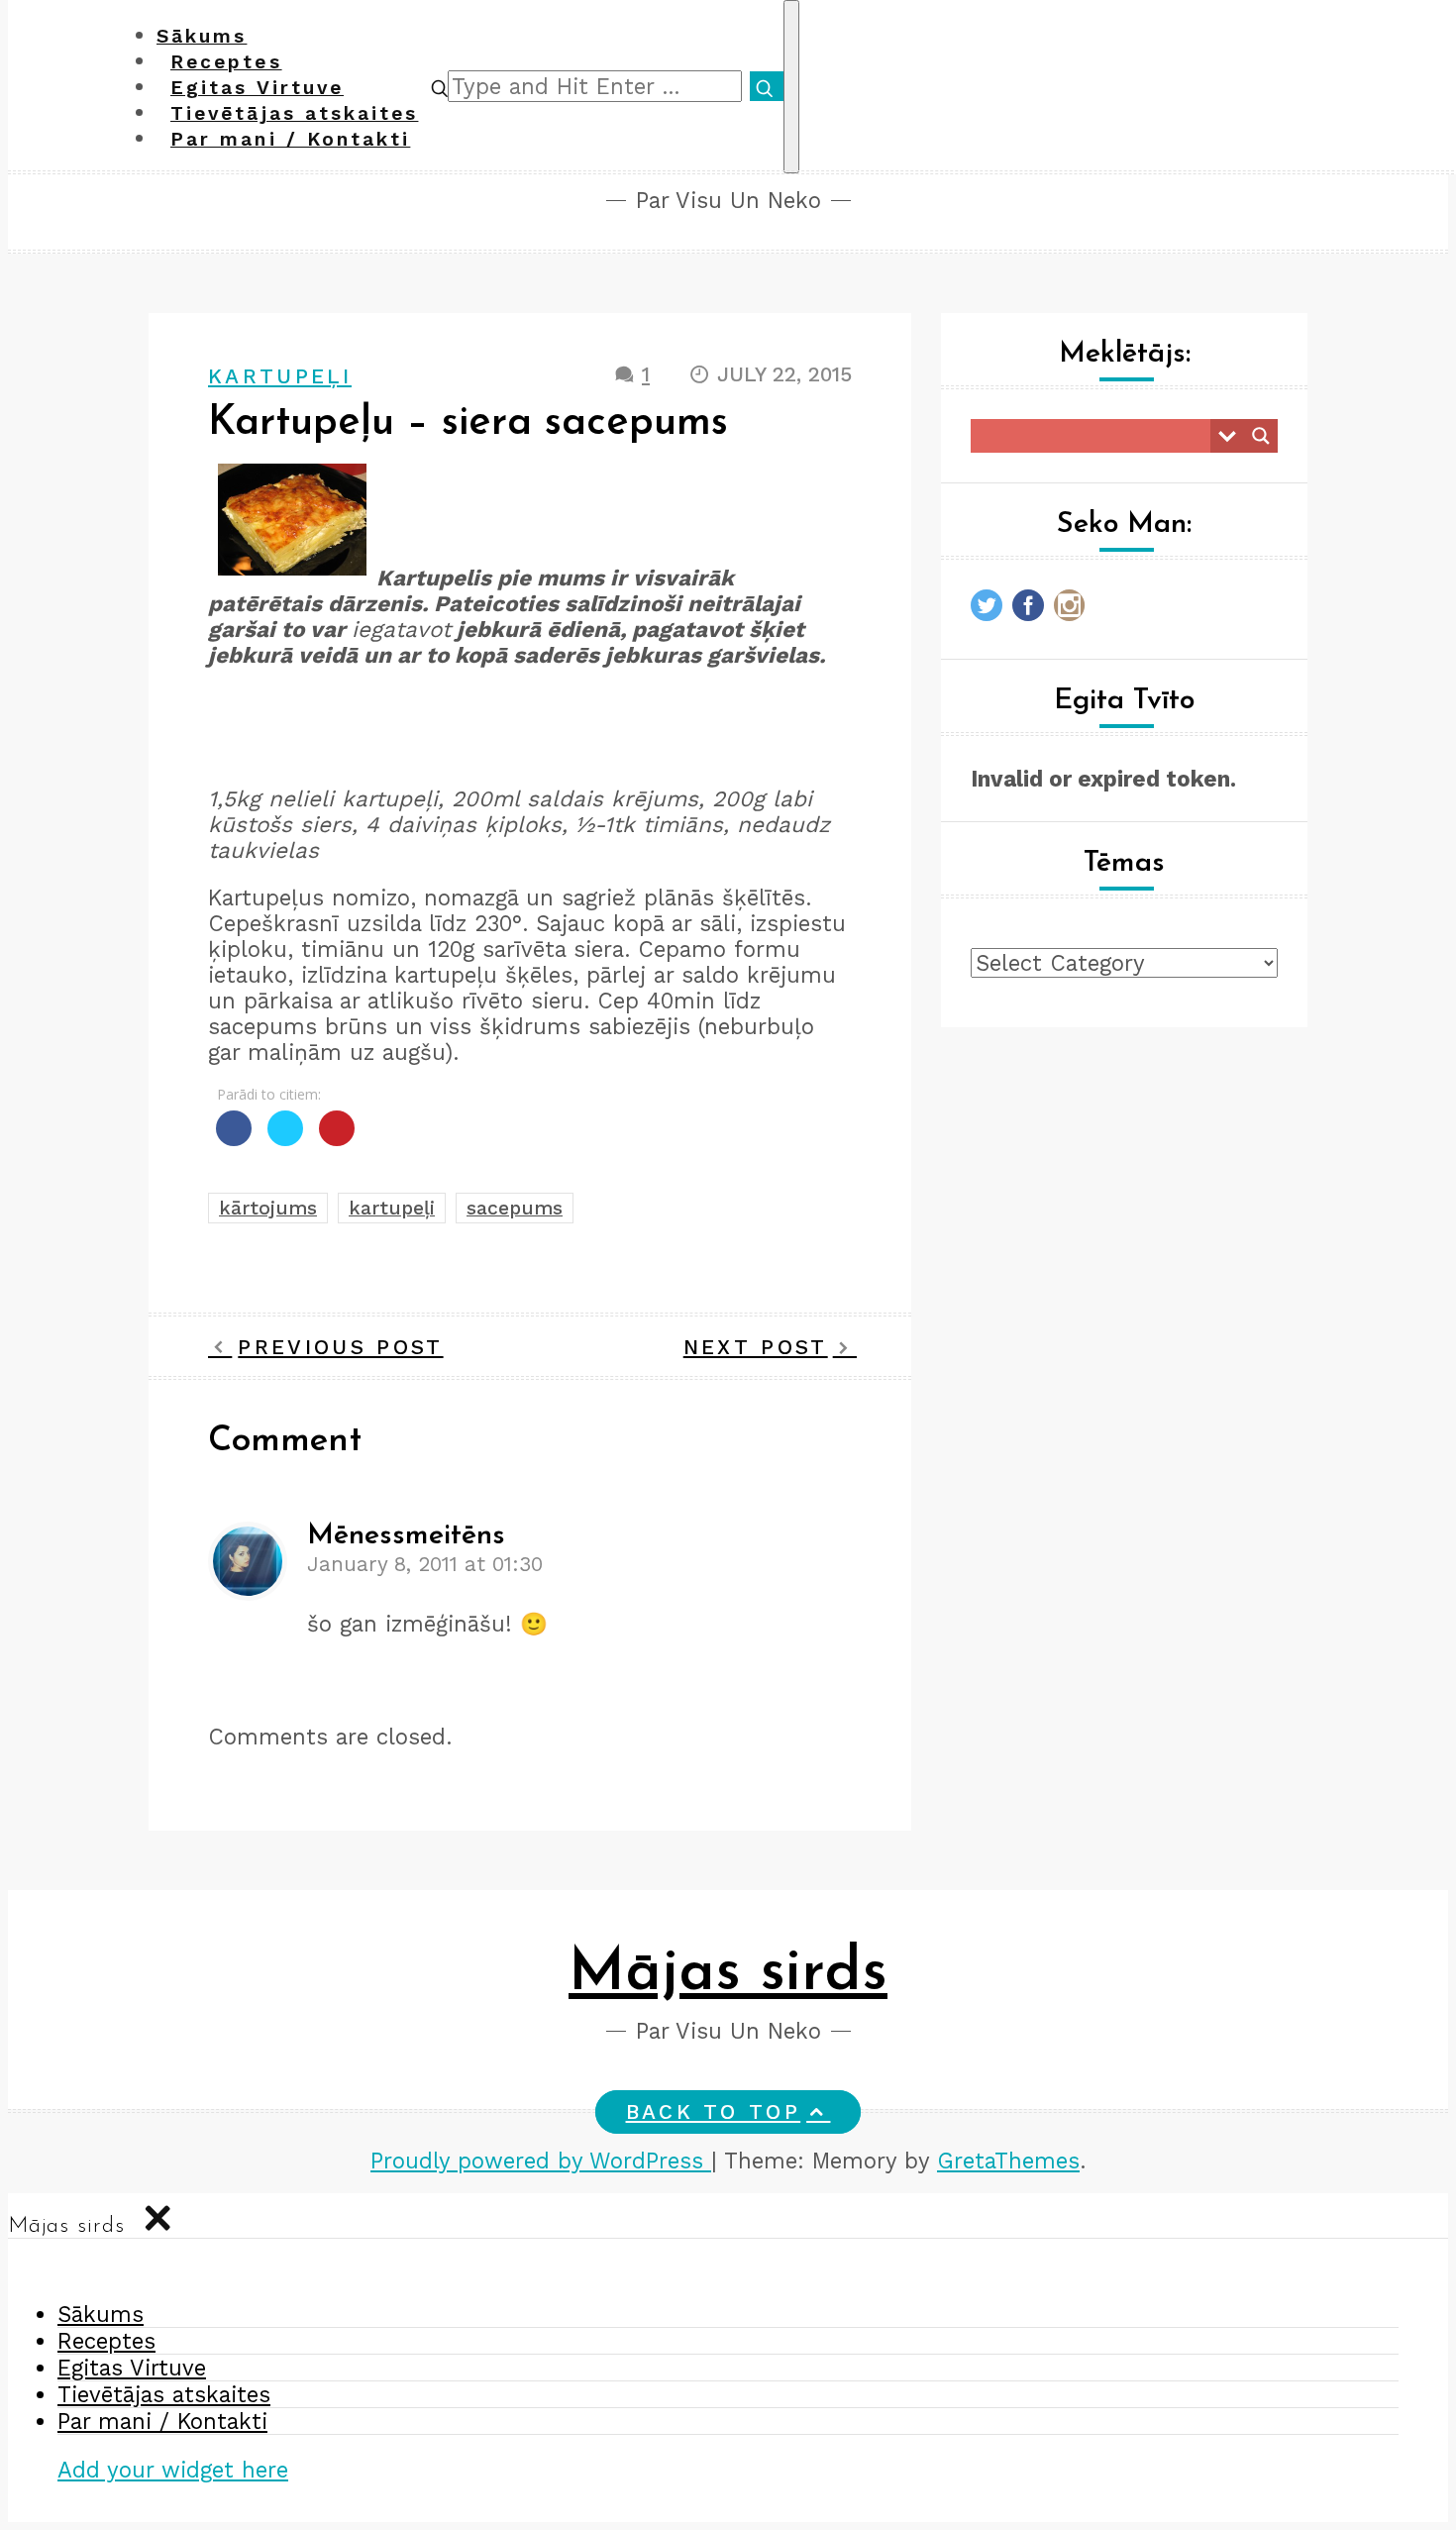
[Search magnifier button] (1261, 436)
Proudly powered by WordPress (541, 2161)
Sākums (101, 2314)
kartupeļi (392, 1208)
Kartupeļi (280, 376)
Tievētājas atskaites (164, 2394)
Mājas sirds (728, 1974)
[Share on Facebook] (234, 1140)
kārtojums (268, 1208)
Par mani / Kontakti (290, 139)
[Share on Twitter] (285, 1140)
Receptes (106, 2341)
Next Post (756, 1347)
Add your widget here (173, 2470)
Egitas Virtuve (132, 2368)
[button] (440, 86)
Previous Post (340, 1347)
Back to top (714, 2112)
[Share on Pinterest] (337, 1140)
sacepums (515, 1208)
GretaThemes (1008, 2161)
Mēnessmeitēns (406, 1536)
